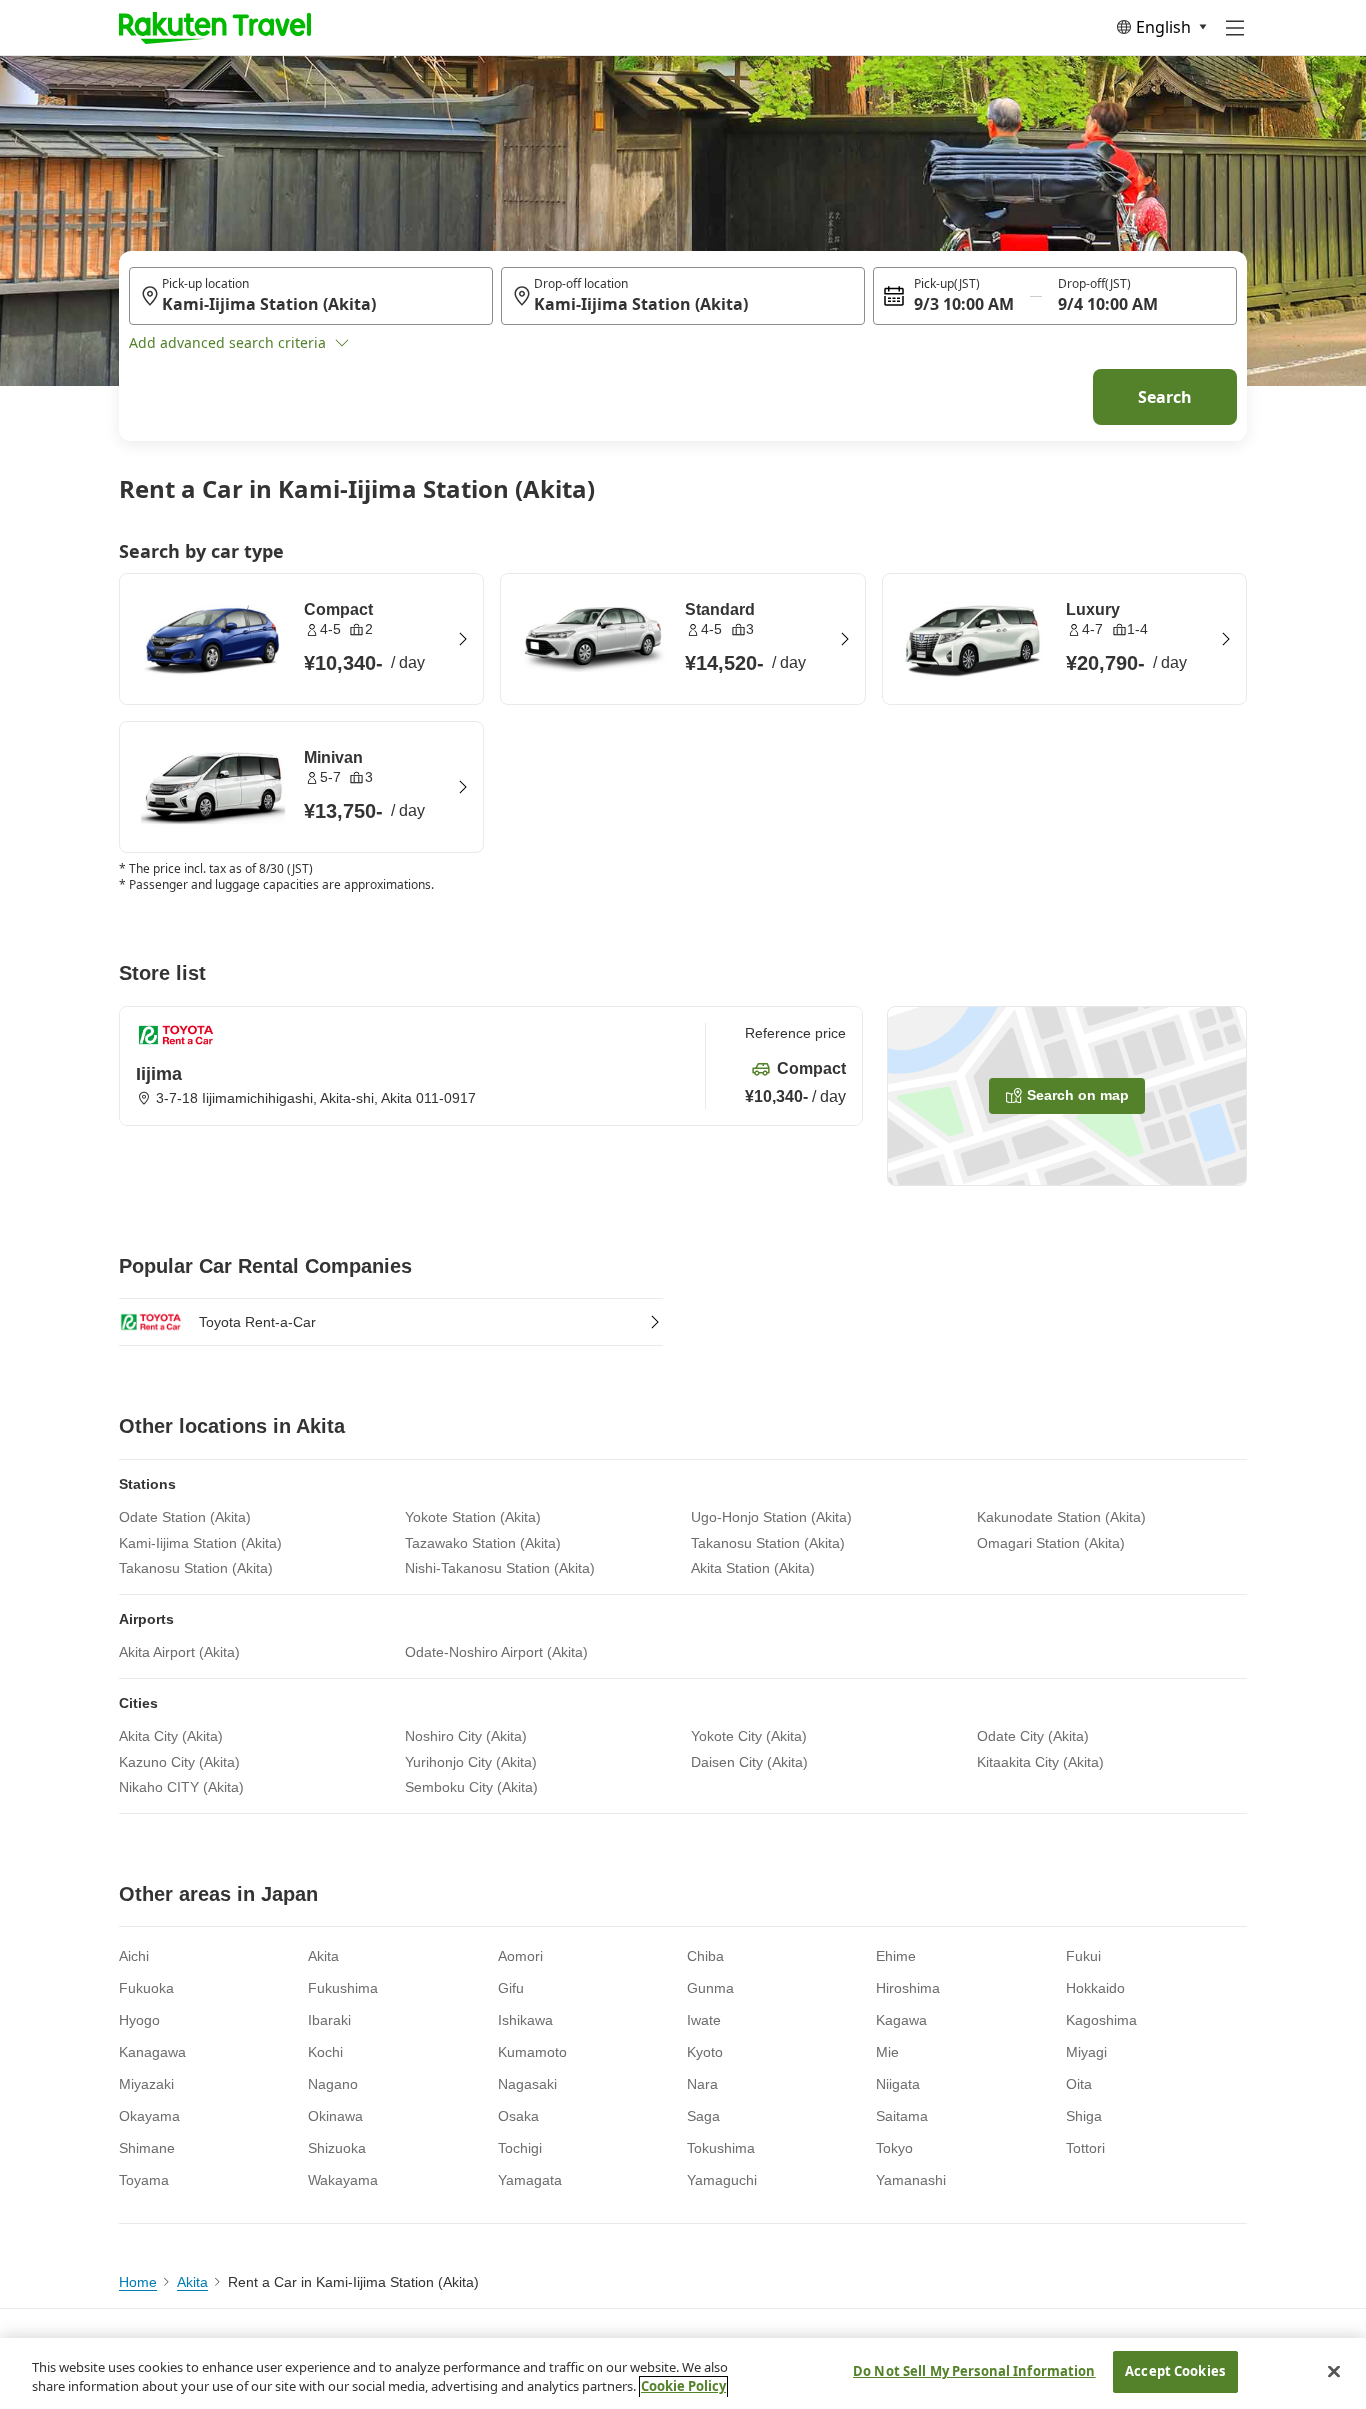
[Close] (1334, 2371)
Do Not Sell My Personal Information (974, 2371)
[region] (683, 2373)
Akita (192, 2282)
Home (138, 2282)
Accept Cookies (1175, 2371)
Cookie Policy (683, 2387)
